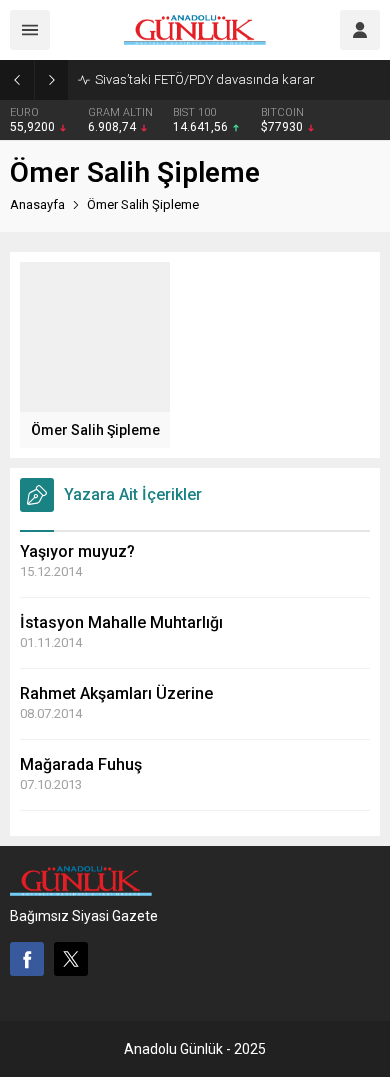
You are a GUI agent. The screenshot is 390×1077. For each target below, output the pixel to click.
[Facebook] (27, 959)
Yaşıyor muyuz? (77, 551)
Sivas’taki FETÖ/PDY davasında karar (205, 79)
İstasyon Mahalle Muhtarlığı (121, 622)
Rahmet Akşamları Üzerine (116, 693)
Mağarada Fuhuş (81, 764)
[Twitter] (71, 959)
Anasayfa (37, 204)
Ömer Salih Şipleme (95, 430)
